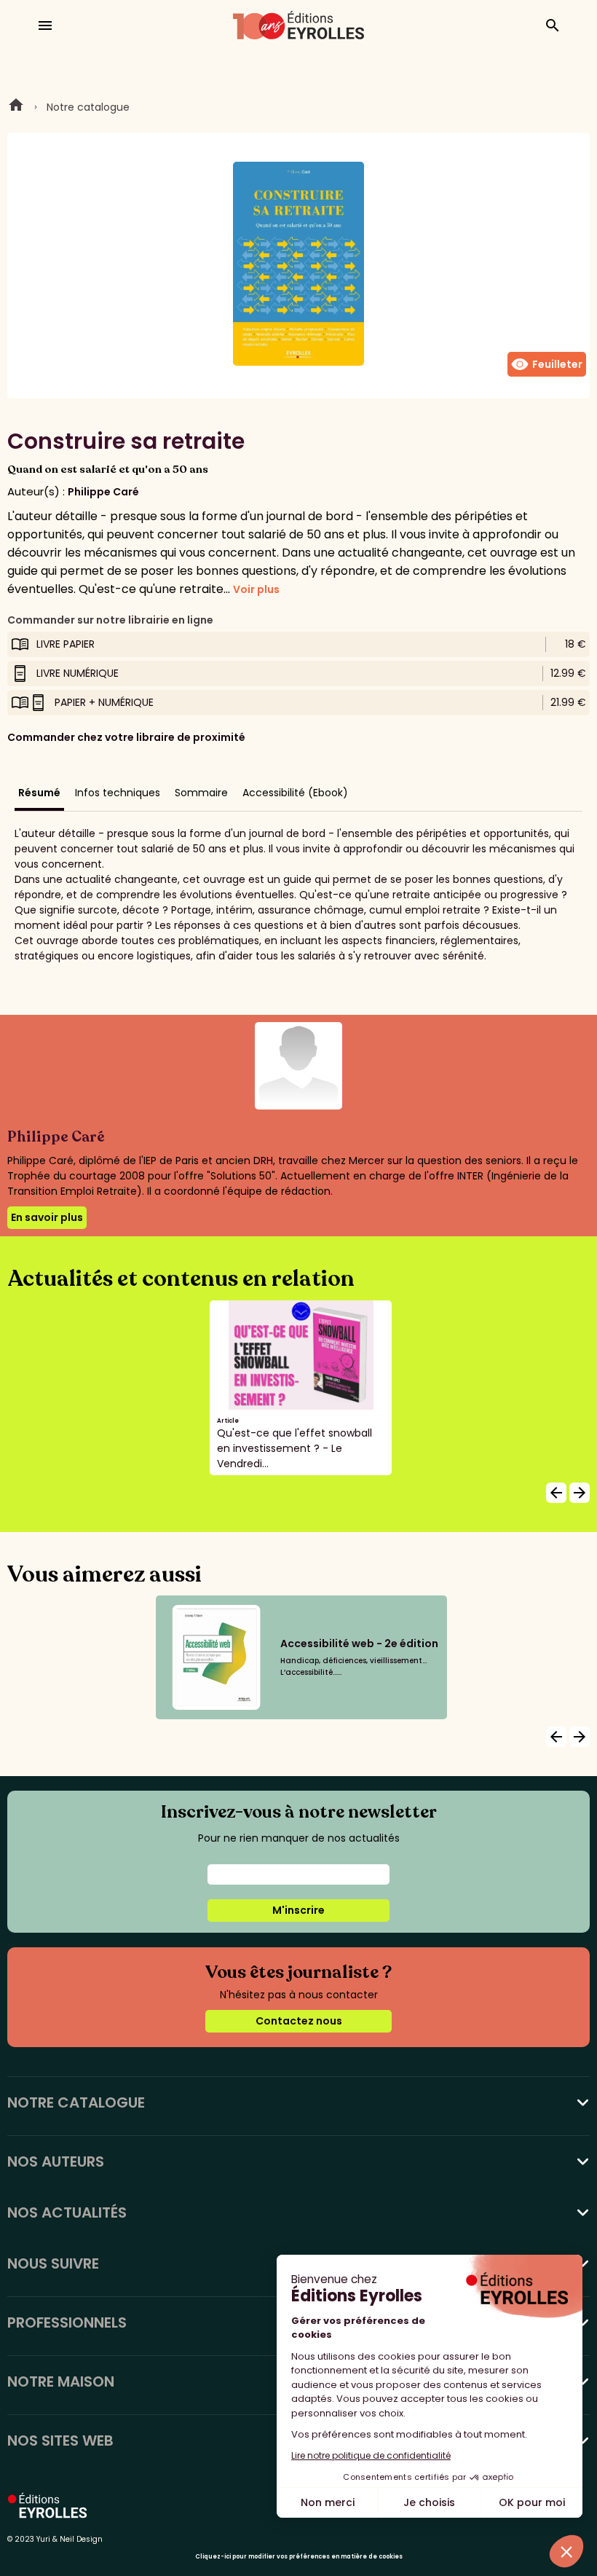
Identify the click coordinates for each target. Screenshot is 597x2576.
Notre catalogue (88, 107)
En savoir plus (47, 1217)
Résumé (39, 793)
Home (16, 107)
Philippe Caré (103, 492)
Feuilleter (547, 364)
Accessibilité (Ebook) (295, 793)
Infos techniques (118, 793)
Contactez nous (299, 2021)
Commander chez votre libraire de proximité (126, 737)
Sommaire (201, 793)
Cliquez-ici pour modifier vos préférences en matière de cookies (299, 2557)
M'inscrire (298, 1910)
